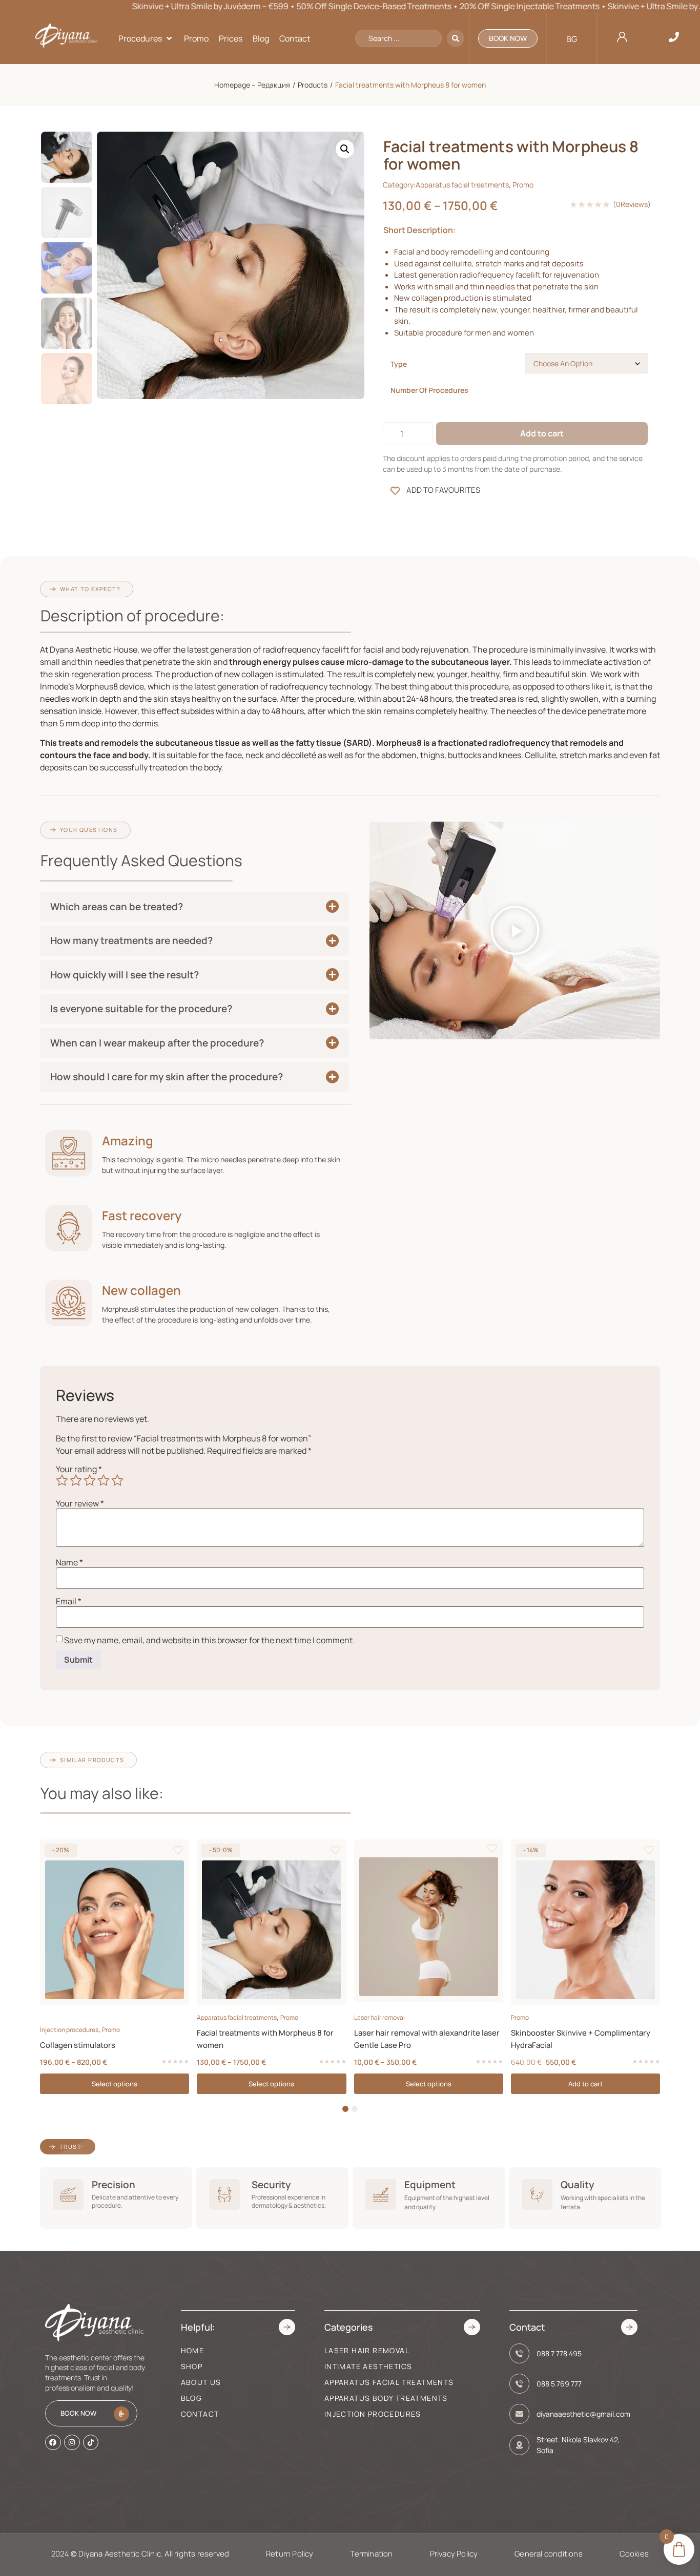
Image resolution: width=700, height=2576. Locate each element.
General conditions (549, 2554)
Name (69, 1562)
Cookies (634, 2554)
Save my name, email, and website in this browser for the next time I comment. (209, 1640)
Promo (523, 185)
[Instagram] (72, 2442)
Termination (371, 2554)
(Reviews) (632, 204)
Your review (80, 1503)
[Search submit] (456, 38)
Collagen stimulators (78, 2045)
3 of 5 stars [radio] (90, 1480)
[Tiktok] (91, 2442)
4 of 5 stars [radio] (104, 1480)
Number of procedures (429, 390)
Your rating (79, 1469)
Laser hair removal (379, 2017)
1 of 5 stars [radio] (62, 1480)
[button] (146, 38)
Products (313, 85)
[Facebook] (53, 2442)
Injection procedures (69, 2030)
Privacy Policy (454, 2554)
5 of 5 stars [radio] (117, 1480)
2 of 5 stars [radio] (76, 1480)
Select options (115, 2084)
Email (69, 1601)
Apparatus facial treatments (462, 185)
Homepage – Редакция (252, 85)
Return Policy (290, 2554)
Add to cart (542, 433)
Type (399, 364)
